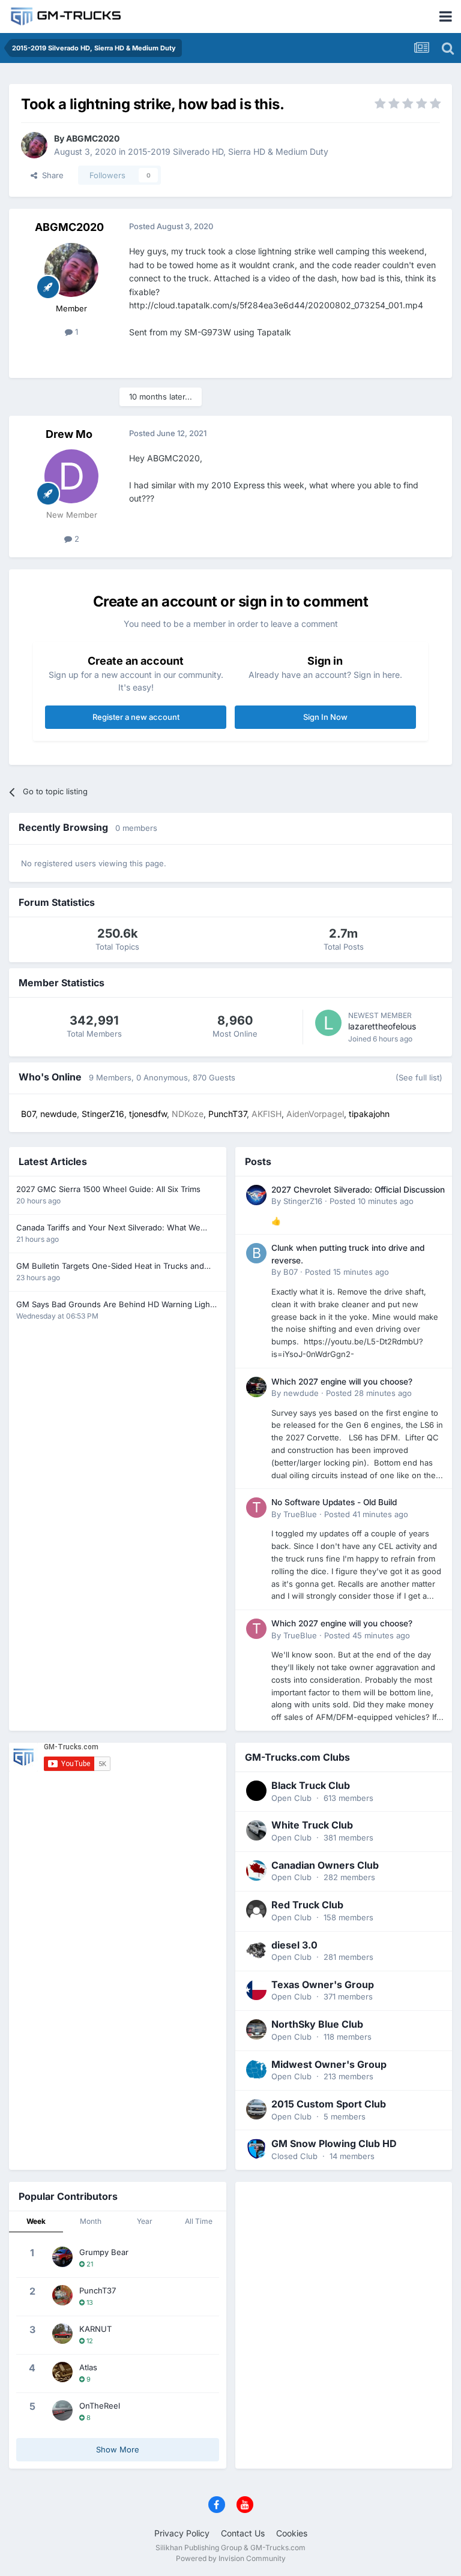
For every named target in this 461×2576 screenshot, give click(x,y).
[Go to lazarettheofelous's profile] (328, 1023)
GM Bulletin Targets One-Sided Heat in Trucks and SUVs (110, 1267)
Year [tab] (145, 2221)
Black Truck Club (311, 1785)
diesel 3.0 (294, 1945)
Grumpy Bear (104, 2252)
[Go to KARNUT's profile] (62, 2334)
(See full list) (419, 1077)
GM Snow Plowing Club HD (334, 2143)
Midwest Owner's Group (329, 2064)
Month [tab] (91, 2221)
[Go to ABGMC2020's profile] (34, 145)
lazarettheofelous (382, 1026)
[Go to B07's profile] (256, 1253)
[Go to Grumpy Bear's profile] (62, 2257)
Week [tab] (36, 2221)
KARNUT (95, 2329)
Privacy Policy (182, 2533)
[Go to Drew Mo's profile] (71, 476)
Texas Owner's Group (323, 1984)
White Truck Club (312, 1825)
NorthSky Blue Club (317, 2024)
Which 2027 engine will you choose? (342, 1382)
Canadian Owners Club (325, 1865)
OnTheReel (100, 2406)
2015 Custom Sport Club (329, 2104)
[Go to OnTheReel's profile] (62, 2410)
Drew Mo (69, 434)
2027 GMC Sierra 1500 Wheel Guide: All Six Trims (108, 1189)
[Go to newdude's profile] (256, 1387)
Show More (118, 2449)
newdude (301, 1393)
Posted (372, 1201)
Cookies (292, 2533)
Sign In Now (325, 717)
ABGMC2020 (93, 138)
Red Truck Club (307, 1905)
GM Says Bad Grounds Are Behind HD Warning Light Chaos (114, 1305)
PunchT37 (98, 2290)
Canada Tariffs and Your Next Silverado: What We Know (108, 1228)
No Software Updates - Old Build (334, 1502)
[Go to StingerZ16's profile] (256, 1195)
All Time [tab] (199, 2221)
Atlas (88, 2367)
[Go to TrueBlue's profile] (256, 1508)
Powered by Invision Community (231, 2558)
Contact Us (243, 2533)
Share (50, 175)
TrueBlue (300, 1514)
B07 (291, 1272)
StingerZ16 (303, 1201)
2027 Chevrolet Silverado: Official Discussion (358, 1190)
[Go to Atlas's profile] (62, 2372)
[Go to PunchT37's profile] (62, 2295)
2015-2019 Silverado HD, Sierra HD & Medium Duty (228, 151)
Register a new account (136, 717)
